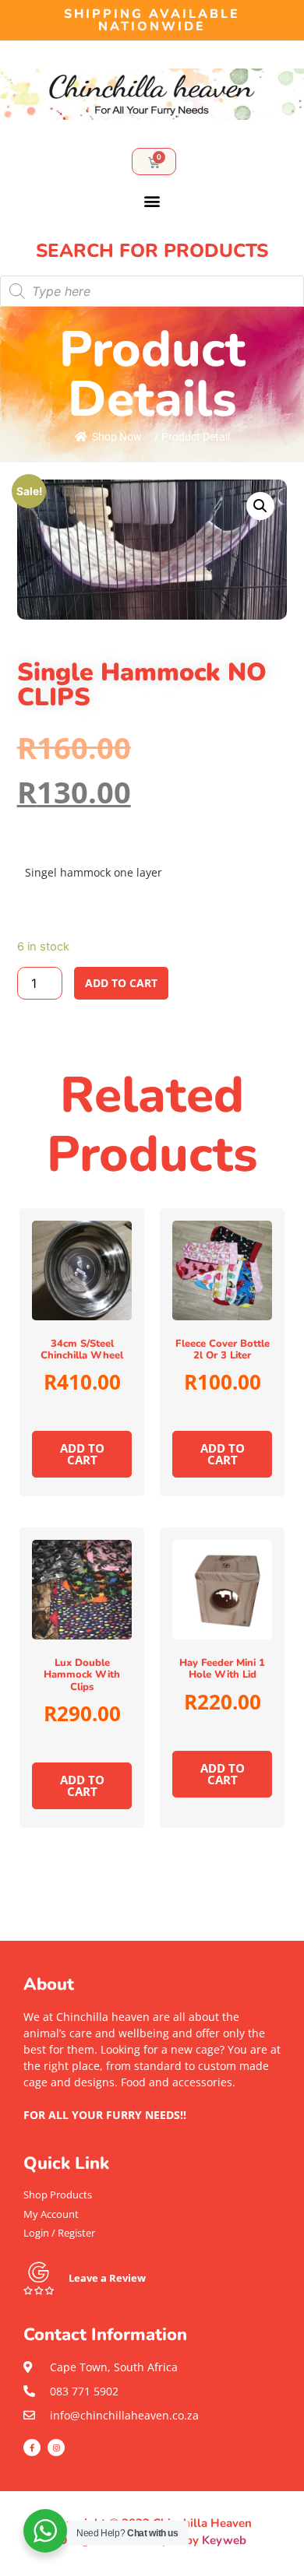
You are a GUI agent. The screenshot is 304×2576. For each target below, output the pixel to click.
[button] (152, 200)
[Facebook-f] (32, 2448)
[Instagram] (56, 2448)
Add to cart (121, 983)
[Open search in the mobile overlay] (152, 291)
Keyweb (224, 2540)
